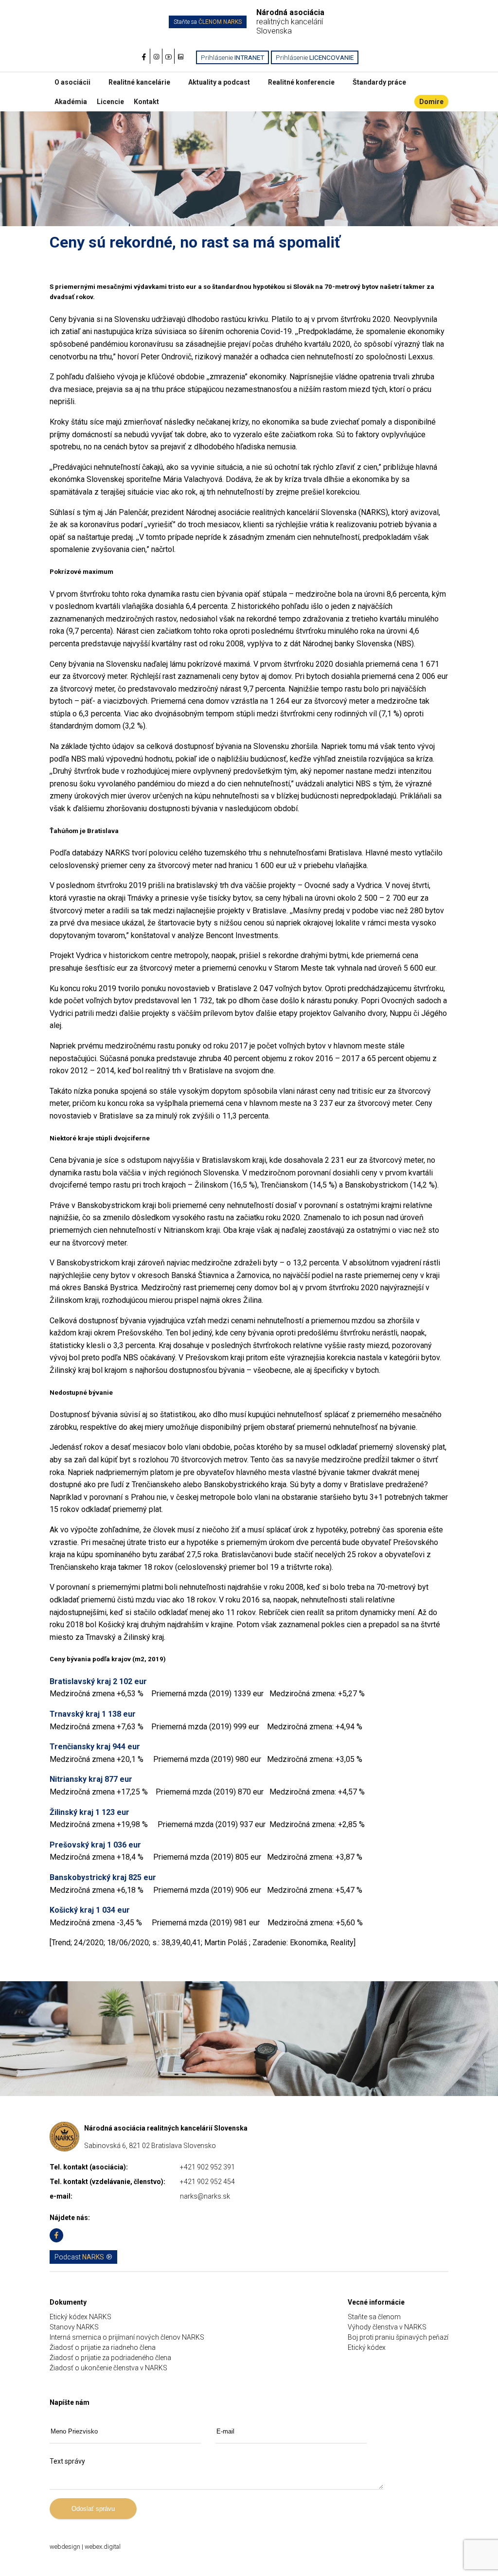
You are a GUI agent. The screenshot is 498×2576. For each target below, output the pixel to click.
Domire (431, 102)
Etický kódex (367, 2347)
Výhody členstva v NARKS (387, 2327)
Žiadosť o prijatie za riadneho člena (103, 2347)
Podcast (79, 2257)
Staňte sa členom (374, 2317)
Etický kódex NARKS (80, 2317)
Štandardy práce (379, 82)
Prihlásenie (232, 57)
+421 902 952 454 (207, 2182)
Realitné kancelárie (139, 82)
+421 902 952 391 (207, 2167)
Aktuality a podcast (219, 82)
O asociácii (72, 82)
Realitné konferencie (301, 82)
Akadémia (71, 102)
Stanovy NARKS (74, 2327)
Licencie (110, 102)
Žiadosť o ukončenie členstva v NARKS (108, 2368)
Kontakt (146, 102)
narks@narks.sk (205, 2196)
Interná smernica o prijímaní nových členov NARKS (127, 2337)
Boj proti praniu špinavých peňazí (398, 2337)
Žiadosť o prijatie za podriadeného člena (110, 2358)
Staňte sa (208, 22)
